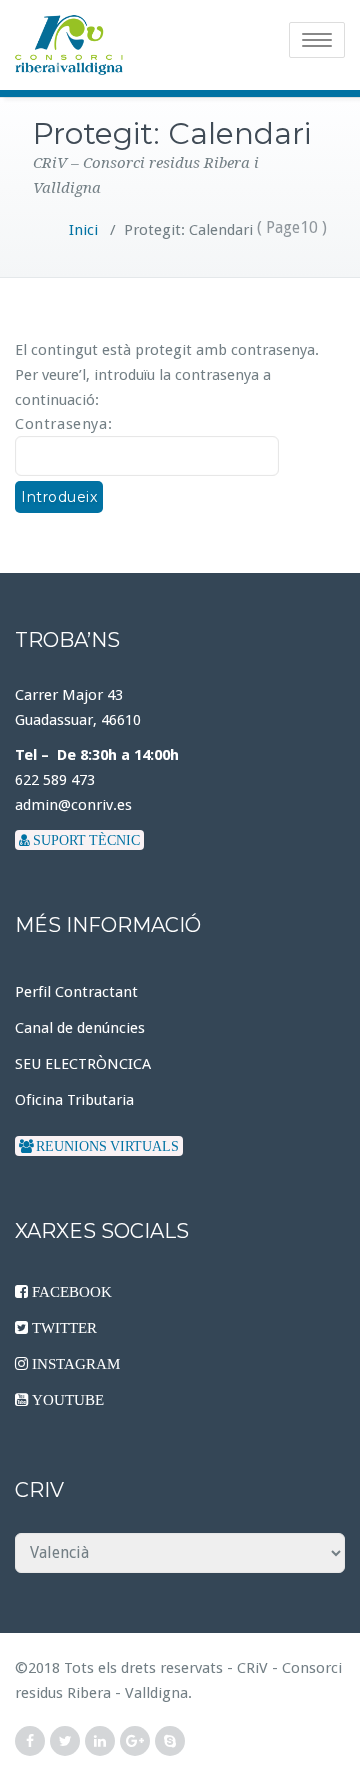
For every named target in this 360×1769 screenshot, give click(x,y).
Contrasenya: (63, 424)
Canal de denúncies (80, 1028)
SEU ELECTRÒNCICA (83, 1064)
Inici (83, 230)
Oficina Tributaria (74, 1100)
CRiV (252, 1668)
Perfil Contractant (76, 992)
